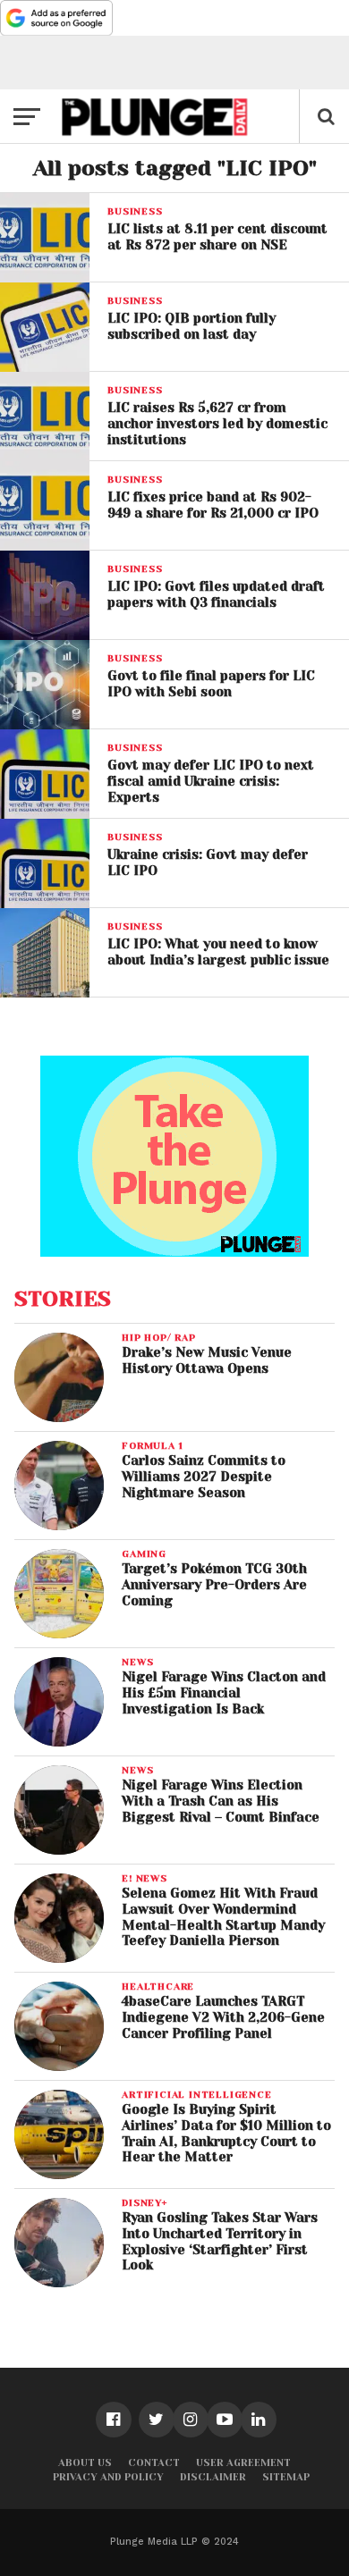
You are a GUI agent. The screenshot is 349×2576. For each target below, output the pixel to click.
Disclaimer (213, 2477)
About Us (85, 2463)
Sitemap (286, 2477)
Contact (154, 2463)
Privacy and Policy (108, 2477)
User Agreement (243, 2463)
